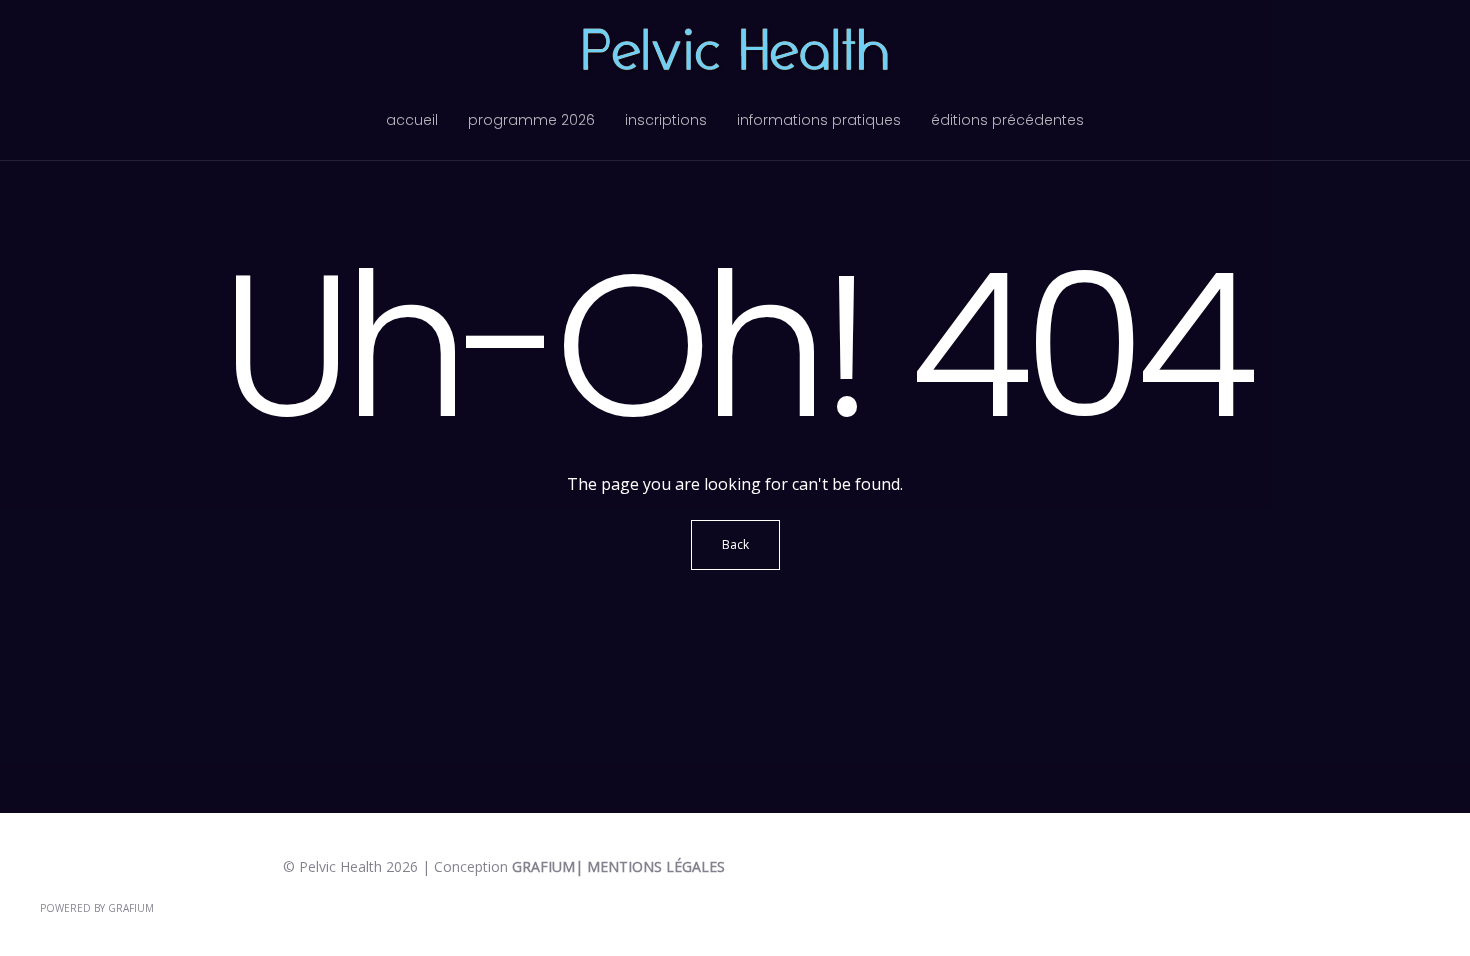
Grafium (543, 866)
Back (735, 544)
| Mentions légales (650, 866)
